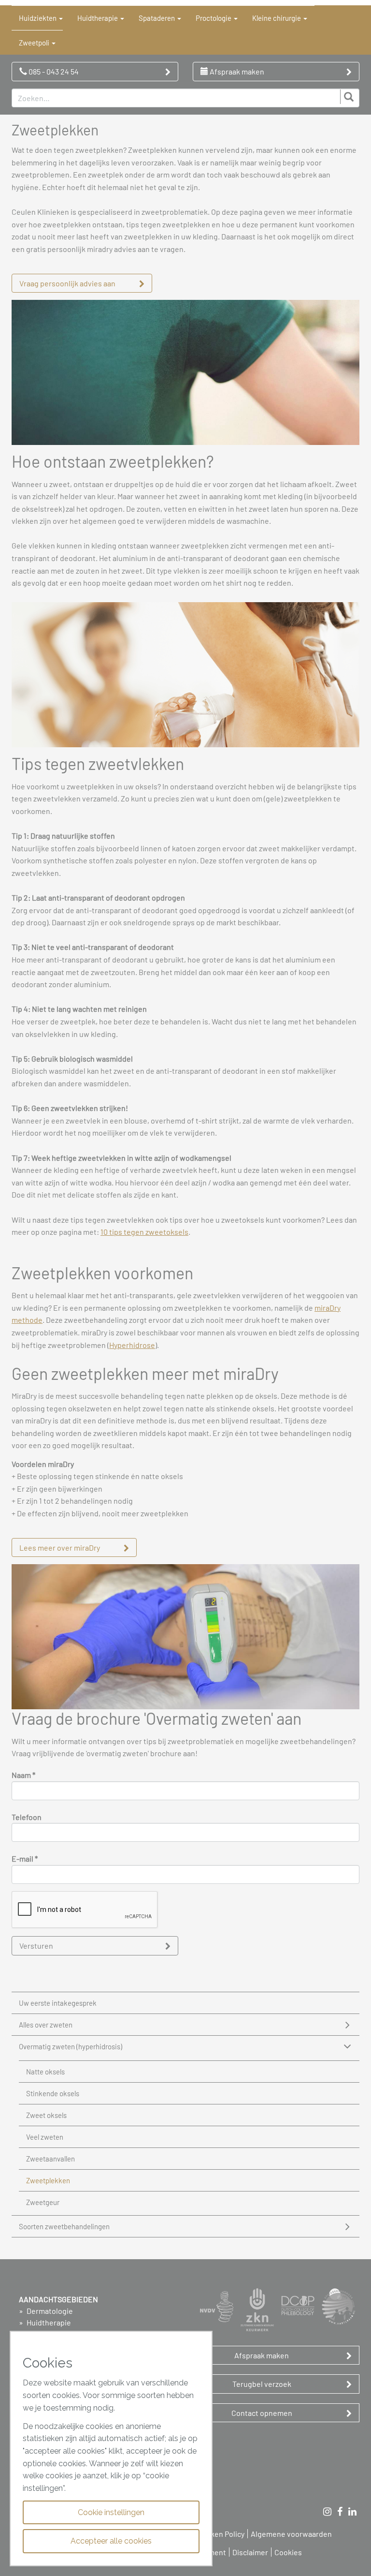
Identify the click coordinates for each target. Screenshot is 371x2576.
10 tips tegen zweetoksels (144, 1232)
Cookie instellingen (111, 2512)
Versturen (36, 1946)
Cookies (288, 2552)
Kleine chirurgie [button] (277, 18)
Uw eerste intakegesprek (58, 2003)
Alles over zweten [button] (46, 2025)
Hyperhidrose (132, 1345)
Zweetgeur (43, 2202)
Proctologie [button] (214, 18)
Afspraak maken (236, 71)
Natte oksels (45, 2072)
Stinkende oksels (53, 2093)
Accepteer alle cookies (111, 2541)
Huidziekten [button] (38, 18)
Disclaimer (250, 2552)
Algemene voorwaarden (291, 2534)
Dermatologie (49, 2311)
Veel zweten (45, 2137)
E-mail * (25, 1858)
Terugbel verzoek (262, 2384)
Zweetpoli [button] (35, 43)
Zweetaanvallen (50, 2159)
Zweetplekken (48, 2180)
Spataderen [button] (157, 18)
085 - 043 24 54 (53, 71)
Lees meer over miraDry (60, 1547)
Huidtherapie (48, 2322)
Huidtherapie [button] (98, 18)
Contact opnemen (262, 2413)
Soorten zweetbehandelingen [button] (64, 2226)
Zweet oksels (46, 2115)
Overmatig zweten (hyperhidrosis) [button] (71, 2046)
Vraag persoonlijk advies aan (67, 283)
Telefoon (27, 1817)
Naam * (23, 1775)
